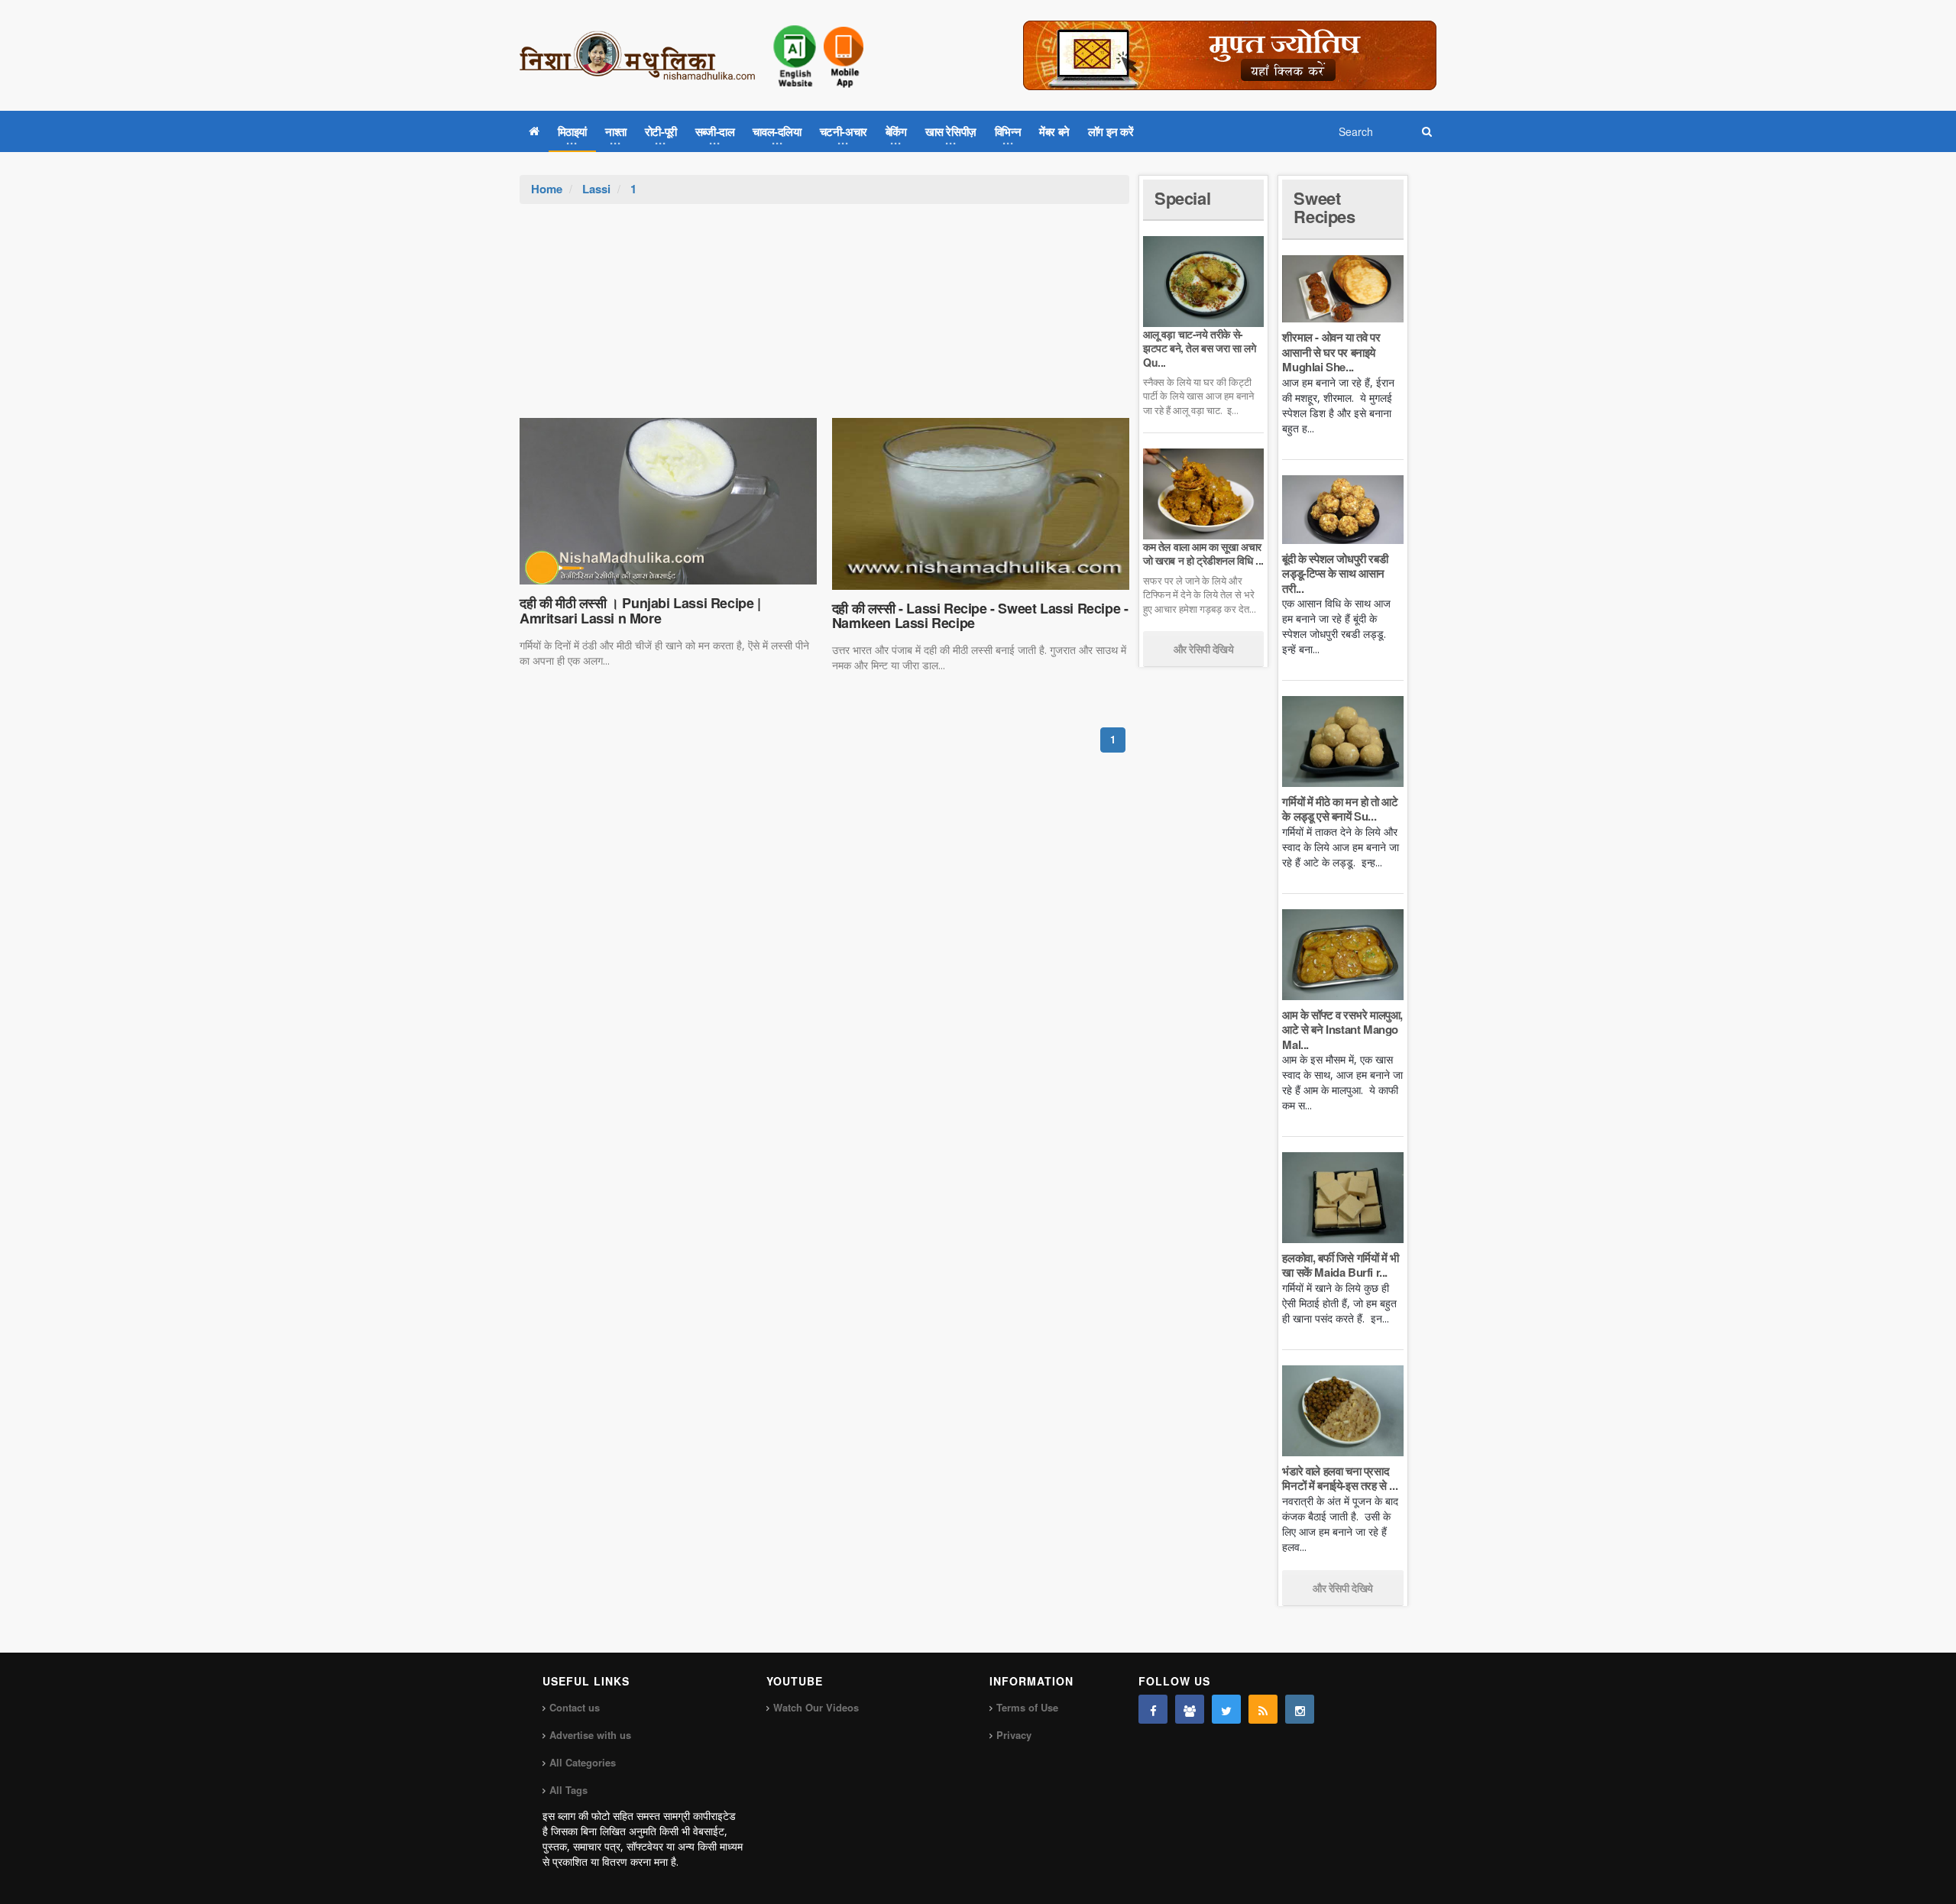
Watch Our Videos (816, 1707)
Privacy (1014, 1735)
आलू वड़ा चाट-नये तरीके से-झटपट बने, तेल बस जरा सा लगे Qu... (1199, 348)
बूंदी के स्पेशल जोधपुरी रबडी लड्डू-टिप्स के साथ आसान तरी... (1335, 573)
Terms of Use (1027, 1707)
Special (1182, 198)
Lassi (596, 189)
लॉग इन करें (1111, 131)
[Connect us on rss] (1263, 1709)
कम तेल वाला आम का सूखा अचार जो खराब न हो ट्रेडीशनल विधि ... (1203, 553)
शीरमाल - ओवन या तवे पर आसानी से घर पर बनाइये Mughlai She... (1331, 352)
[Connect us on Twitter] (1226, 1709)
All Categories (583, 1762)
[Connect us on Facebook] (1153, 1709)
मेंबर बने (1054, 131)
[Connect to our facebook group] (1190, 1709)
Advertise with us (590, 1735)
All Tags (568, 1790)
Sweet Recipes (1324, 207)
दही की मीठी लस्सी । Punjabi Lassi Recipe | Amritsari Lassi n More (640, 610)
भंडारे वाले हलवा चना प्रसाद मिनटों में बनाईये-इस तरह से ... (1340, 1478)
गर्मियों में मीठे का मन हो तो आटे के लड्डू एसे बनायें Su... (1340, 809)
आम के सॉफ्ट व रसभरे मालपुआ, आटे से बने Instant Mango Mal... (1342, 1030)
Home (547, 189)
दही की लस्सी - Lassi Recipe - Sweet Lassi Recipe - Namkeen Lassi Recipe (980, 616)
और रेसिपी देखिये (1204, 649)
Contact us (575, 1707)
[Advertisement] (824, 319)
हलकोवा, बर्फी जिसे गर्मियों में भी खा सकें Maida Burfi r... (1340, 1265)
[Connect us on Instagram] (1300, 1709)
